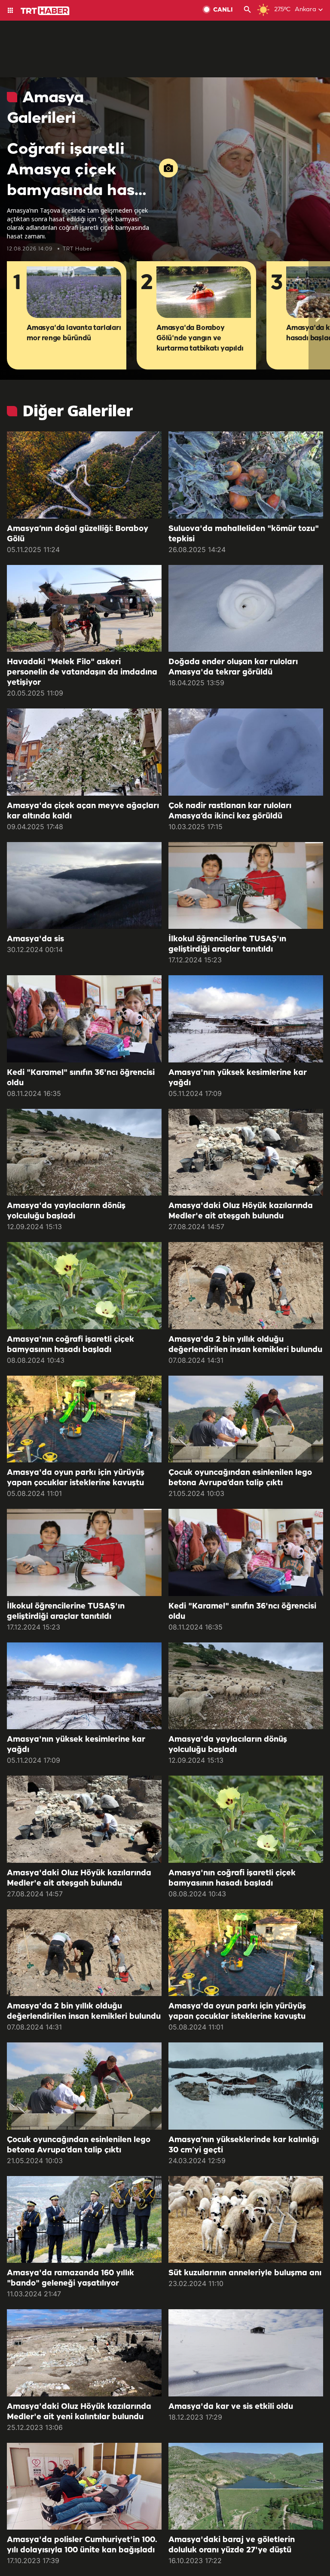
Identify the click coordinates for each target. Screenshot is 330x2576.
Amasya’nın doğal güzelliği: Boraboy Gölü (78, 534)
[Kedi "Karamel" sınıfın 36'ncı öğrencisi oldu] (84, 1019)
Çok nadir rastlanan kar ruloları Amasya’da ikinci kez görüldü (230, 811)
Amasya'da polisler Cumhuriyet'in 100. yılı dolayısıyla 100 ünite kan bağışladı (82, 2545)
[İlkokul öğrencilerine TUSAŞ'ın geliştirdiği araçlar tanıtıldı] (246, 886)
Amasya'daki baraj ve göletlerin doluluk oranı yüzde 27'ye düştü (232, 2545)
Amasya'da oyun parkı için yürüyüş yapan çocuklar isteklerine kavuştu (76, 1478)
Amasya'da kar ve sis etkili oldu (231, 2407)
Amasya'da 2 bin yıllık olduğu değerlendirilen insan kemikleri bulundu (245, 1345)
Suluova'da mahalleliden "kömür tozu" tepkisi (244, 534)
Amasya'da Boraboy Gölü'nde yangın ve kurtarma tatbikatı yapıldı (200, 338)
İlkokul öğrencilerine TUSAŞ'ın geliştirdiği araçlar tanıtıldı (227, 944)
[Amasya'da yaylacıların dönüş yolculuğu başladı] (84, 1152)
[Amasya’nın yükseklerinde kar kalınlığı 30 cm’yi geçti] (246, 2086)
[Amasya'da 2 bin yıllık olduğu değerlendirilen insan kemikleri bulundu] (246, 1286)
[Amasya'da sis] (84, 886)
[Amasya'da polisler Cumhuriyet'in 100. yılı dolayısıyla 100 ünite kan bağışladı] (84, 2486)
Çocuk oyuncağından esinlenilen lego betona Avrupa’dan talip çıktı (240, 1478)
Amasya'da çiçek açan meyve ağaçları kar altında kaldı (83, 811)
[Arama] (247, 10)
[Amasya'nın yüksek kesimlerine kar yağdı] (246, 1019)
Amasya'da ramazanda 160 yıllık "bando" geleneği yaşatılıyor (70, 2278)
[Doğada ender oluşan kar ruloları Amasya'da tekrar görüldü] (246, 609)
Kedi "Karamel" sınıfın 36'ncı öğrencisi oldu (81, 1078)
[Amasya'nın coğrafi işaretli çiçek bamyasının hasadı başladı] (84, 1286)
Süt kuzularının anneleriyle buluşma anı (245, 2273)
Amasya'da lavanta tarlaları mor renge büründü (74, 333)
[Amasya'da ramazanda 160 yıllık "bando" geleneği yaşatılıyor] (84, 2220)
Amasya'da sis (35, 939)
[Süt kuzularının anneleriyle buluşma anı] (246, 2220)
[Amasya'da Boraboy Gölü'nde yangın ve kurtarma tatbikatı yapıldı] (204, 293)
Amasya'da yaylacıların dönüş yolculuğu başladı (66, 1211)
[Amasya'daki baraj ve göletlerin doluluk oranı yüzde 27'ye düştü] (246, 2486)
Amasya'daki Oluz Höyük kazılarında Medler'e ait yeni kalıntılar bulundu (79, 2412)
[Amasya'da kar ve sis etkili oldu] (246, 2353)
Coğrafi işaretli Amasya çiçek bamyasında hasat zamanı (79, 171)
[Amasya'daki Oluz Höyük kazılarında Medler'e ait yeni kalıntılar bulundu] (84, 2353)
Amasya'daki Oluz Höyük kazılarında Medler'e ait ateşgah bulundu (241, 1211)
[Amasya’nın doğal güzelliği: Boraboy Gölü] (84, 475)
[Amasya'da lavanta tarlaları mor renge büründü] (74, 293)
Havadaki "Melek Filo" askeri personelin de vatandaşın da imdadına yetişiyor (82, 672)
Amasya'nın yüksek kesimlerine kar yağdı (238, 1078)
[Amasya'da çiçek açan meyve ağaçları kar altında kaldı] (84, 752)
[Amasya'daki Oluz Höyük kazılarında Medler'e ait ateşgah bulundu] (246, 1152)
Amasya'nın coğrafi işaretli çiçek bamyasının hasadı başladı (70, 1345)
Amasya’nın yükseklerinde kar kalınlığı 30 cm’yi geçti (244, 2145)
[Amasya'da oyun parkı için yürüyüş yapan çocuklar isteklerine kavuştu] (84, 1419)
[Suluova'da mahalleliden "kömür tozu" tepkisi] (246, 475)
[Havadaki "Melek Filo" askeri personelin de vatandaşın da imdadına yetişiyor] (84, 609)
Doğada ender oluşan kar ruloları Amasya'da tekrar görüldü (233, 667)
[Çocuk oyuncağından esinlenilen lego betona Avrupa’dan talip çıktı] (246, 1419)
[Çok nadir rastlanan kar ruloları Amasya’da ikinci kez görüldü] (246, 752)
